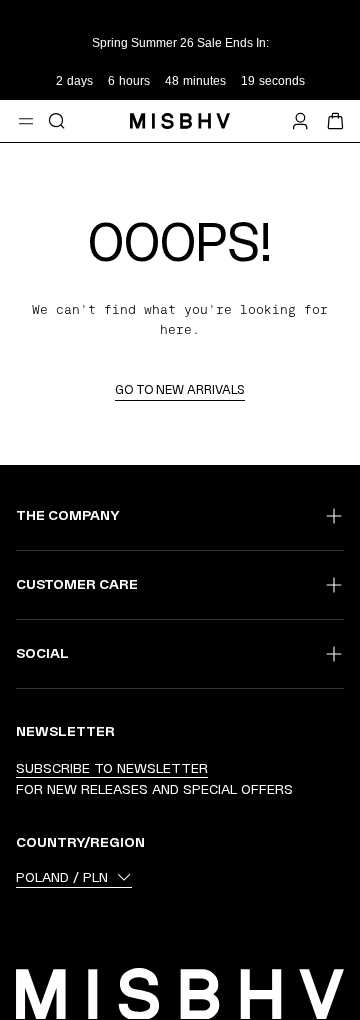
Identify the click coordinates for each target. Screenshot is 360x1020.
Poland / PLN (62, 877)
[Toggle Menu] (26, 121)
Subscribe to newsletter (112, 768)
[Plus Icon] (334, 516)
